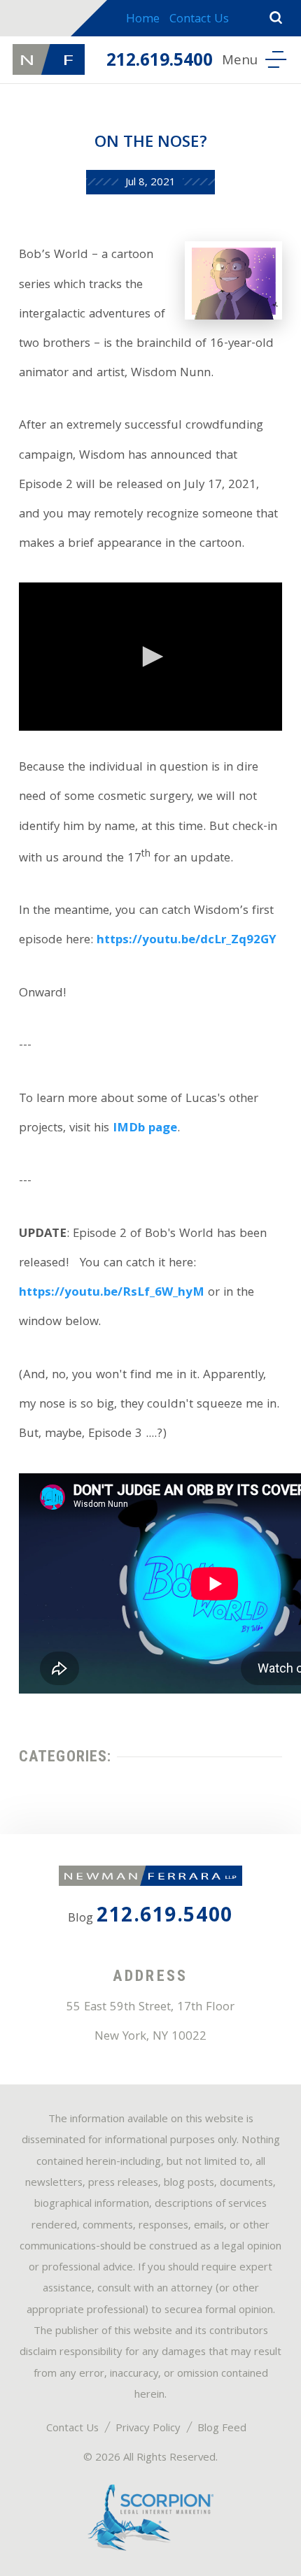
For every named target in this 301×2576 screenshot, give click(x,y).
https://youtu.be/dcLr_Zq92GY (187, 941)
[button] (150, 657)
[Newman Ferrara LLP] (48, 59)
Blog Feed (222, 2429)
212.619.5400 (160, 62)
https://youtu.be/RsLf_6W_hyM (112, 1293)
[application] (150, 656)
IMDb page (145, 1129)
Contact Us (199, 20)
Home (143, 20)
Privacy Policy (148, 2429)
